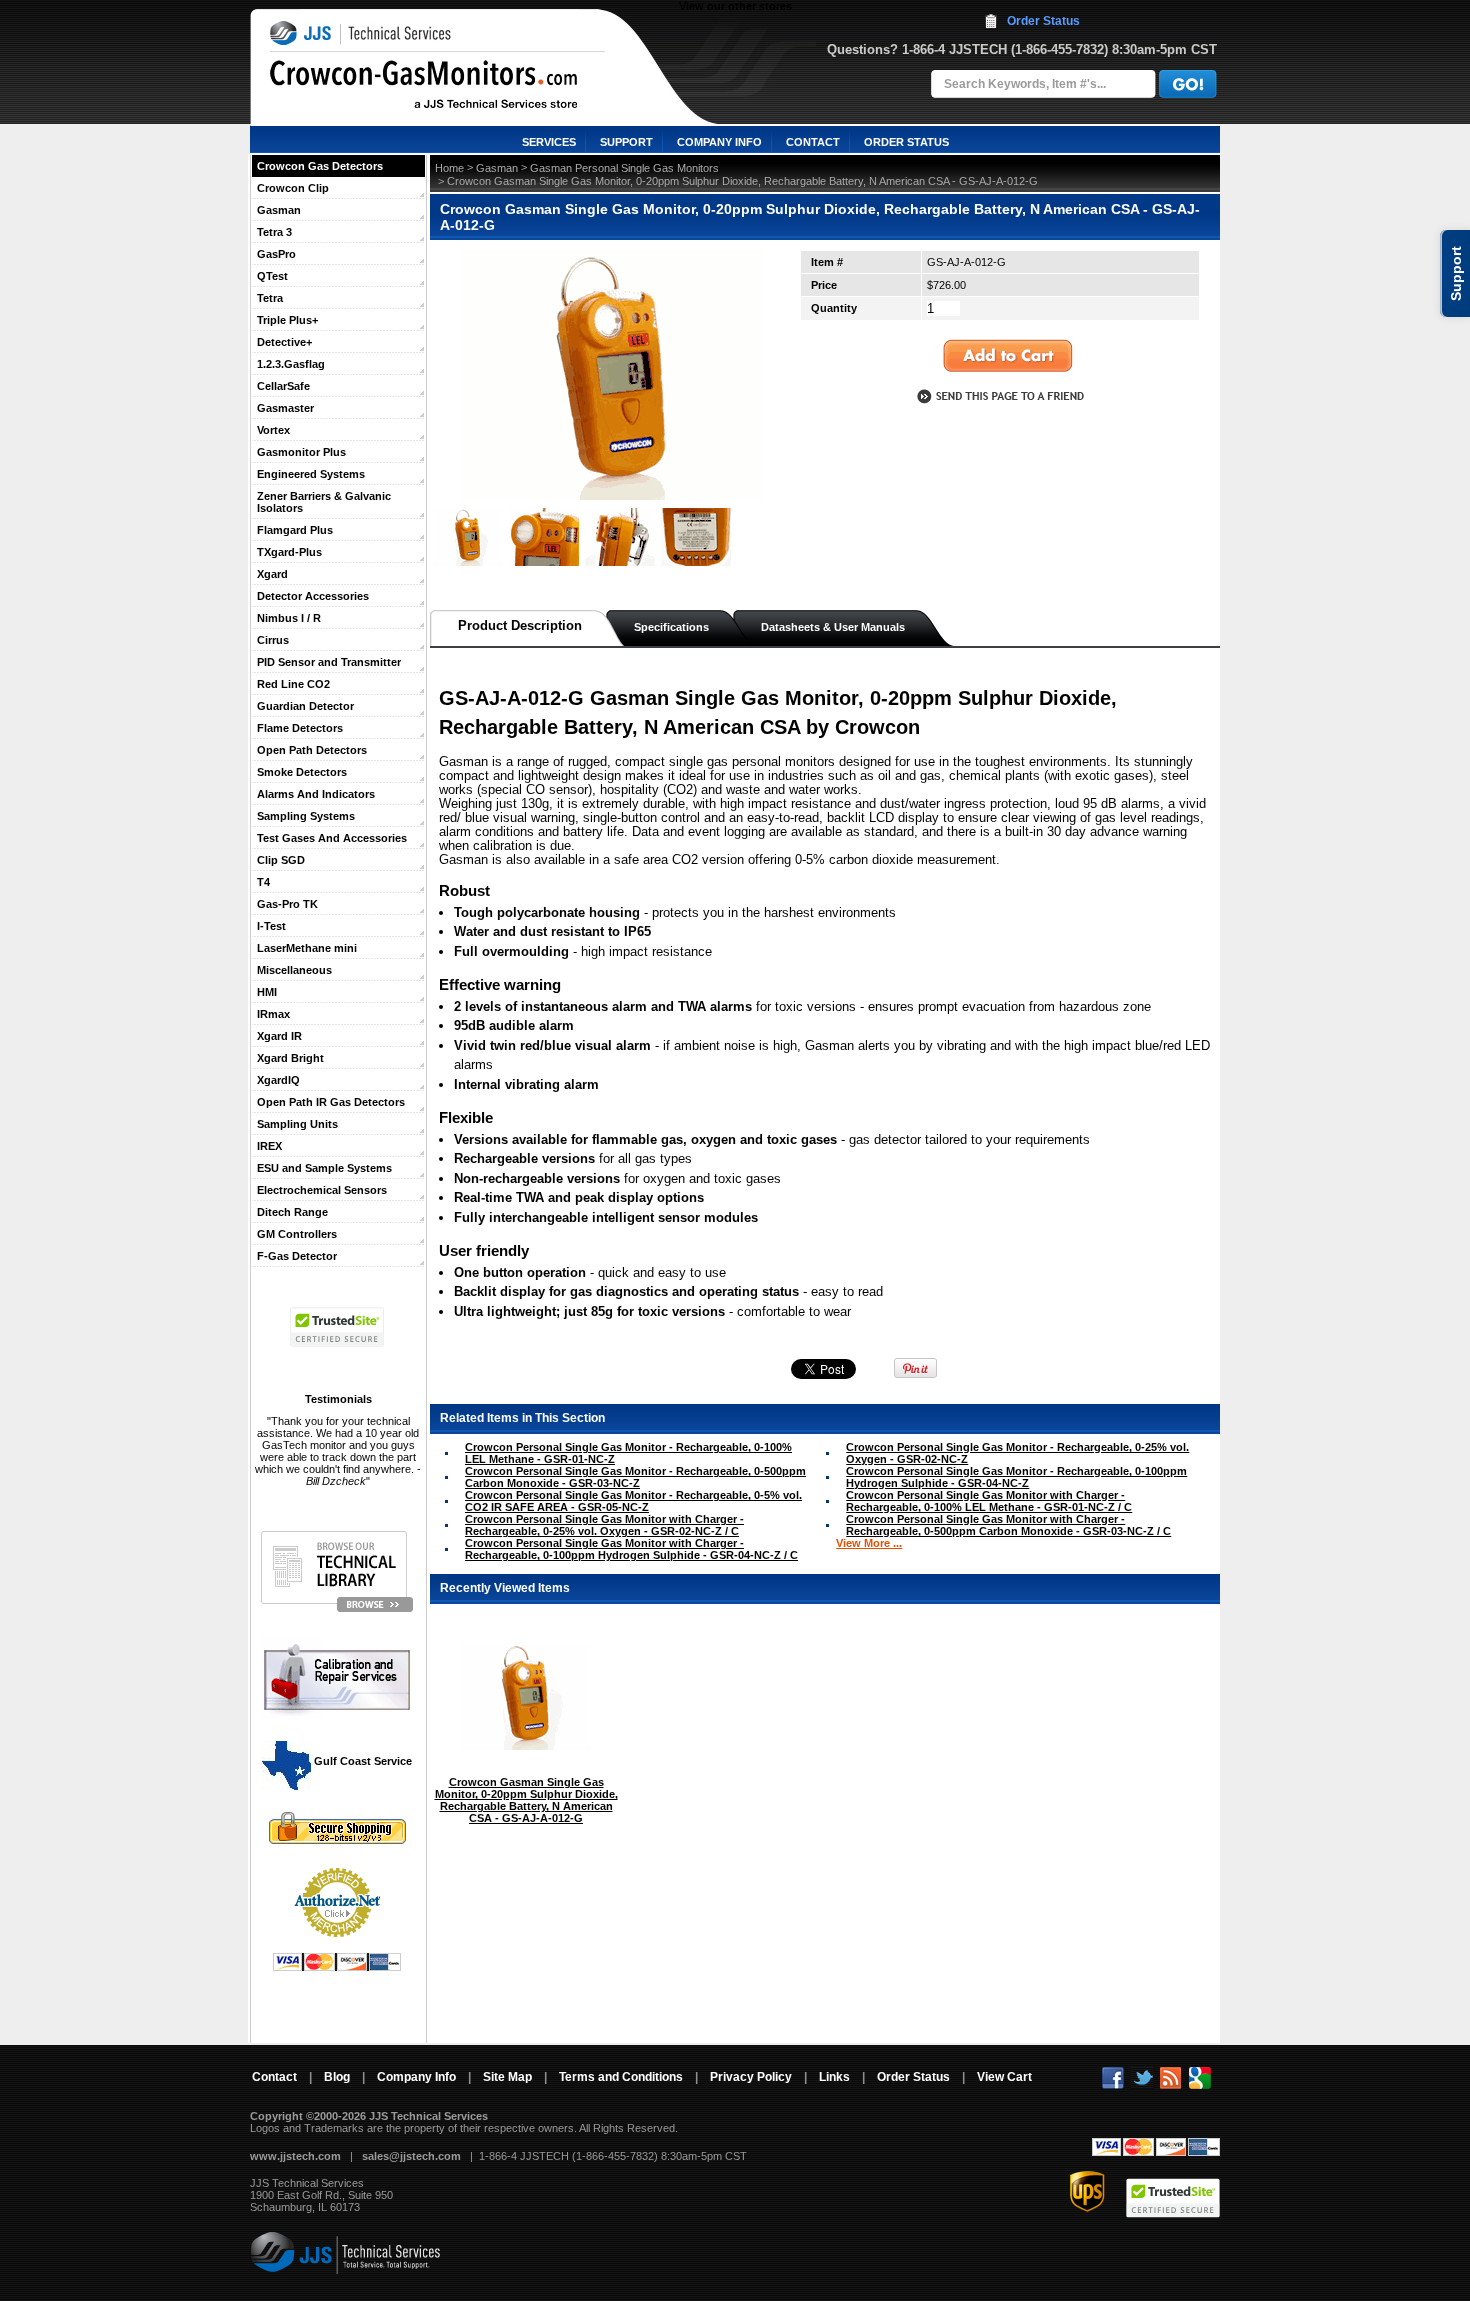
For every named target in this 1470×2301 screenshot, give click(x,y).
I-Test (271, 926)
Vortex (273, 430)
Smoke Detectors (302, 772)
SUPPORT (626, 142)
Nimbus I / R (289, 618)
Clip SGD (281, 860)
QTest (272, 276)
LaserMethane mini (307, 948)
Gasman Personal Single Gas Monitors (624, 168)
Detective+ (284, 342)
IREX (269, 1146)
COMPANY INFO (719, 142)
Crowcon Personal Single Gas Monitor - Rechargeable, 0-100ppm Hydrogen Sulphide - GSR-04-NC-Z (1016, 1477)
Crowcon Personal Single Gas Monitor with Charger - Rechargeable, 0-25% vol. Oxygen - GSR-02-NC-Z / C (604, 1525)
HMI (267, 992)
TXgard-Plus (289, 552)
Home (449, 168)
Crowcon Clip (293, 188)
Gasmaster (285, 408)
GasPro (276, 254)
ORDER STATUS (906, 142)
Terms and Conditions (621, 2077)
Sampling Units (297, 1124)
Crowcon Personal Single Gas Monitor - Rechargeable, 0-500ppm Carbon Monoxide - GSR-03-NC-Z (635, 1477)
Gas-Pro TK (287, 904)
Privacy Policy (751, 2077)
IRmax (273, 1014)
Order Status (1043, 21)
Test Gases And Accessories (332, 838)
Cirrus (273, 640)
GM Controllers (297, 1234)
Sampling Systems (306, 816)
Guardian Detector (305, 706)
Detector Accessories (313, 596)
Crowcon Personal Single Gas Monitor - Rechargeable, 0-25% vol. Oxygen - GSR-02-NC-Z (1017, 1453)
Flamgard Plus (295, 530)
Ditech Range (292, 1212)
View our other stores (735, 6)
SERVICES (549, 142)
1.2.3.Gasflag (291, 364)
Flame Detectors (300, 728)
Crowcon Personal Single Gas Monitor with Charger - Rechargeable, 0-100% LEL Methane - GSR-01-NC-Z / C (989, 1501)
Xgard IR (279, 1036)
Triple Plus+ (287, 320)
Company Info (416, 2077)
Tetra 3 (274, 232)
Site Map (507, 2077)
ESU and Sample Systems (324, 1168)
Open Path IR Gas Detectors (331, 1102)
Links (834, 2077)
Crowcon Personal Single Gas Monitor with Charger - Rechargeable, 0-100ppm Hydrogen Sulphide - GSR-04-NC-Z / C (631, 1549)
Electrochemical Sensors (322, 1190)
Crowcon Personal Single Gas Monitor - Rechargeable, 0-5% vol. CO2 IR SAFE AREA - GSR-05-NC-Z (633, 1501)
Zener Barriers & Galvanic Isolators (324, 502)
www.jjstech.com (295, 2156)
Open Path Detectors (312, 750)
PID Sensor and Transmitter (329, 662)
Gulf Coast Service (361, 1761)
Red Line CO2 (293, 684)
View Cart (1004, 2077)
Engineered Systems (311, 474)
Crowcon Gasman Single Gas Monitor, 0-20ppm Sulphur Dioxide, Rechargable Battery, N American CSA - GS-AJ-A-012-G (526, 1800)
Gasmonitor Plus (301, 452)
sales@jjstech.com (411, 2156)
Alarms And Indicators (316, 794)
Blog (337, 2077)
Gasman (279, 210)
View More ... (869, 1543)
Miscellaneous (294, 970)
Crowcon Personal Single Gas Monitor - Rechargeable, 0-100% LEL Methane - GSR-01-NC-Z (628, 1453)
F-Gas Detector (297, 1256)
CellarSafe (283, 386)
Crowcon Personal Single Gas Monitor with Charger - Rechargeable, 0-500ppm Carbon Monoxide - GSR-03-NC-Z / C (1008, 1525)
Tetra (270, 298)
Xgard (272, 574)
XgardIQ (278, 1080)
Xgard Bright (290, 1058)
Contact (274, 2077)
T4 (263, 882)
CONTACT (813, 142)
